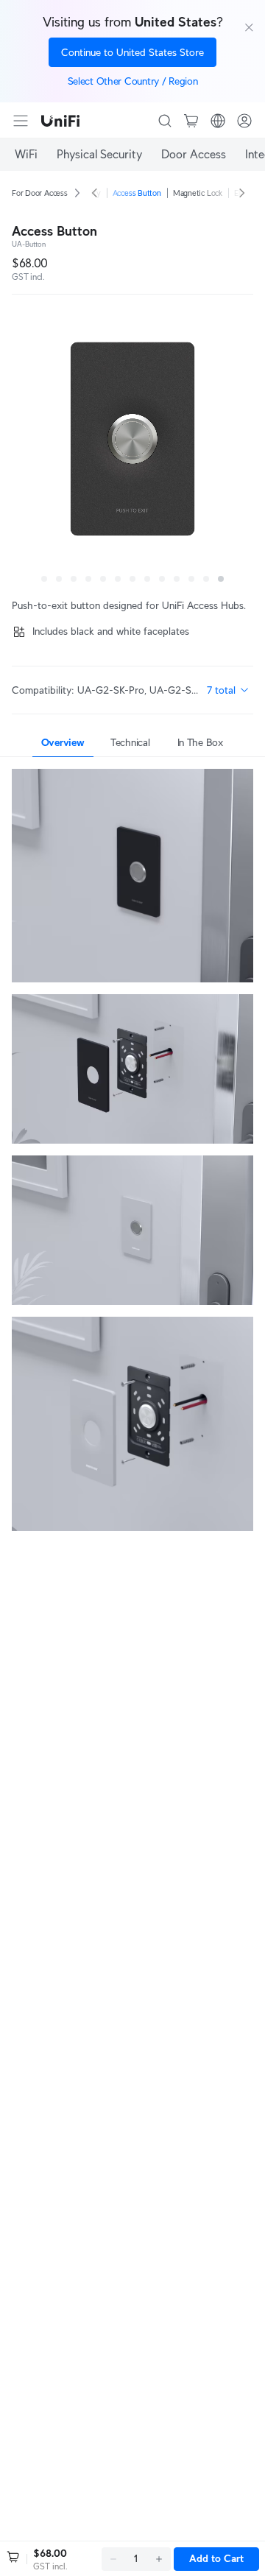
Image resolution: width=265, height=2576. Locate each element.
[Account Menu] (244, 121)
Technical (130, 742)
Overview (63, 742)
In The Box (200, 742)
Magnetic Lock (198, 193)
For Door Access (40, 193)
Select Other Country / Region (133, 81)
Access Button (137, 193)
